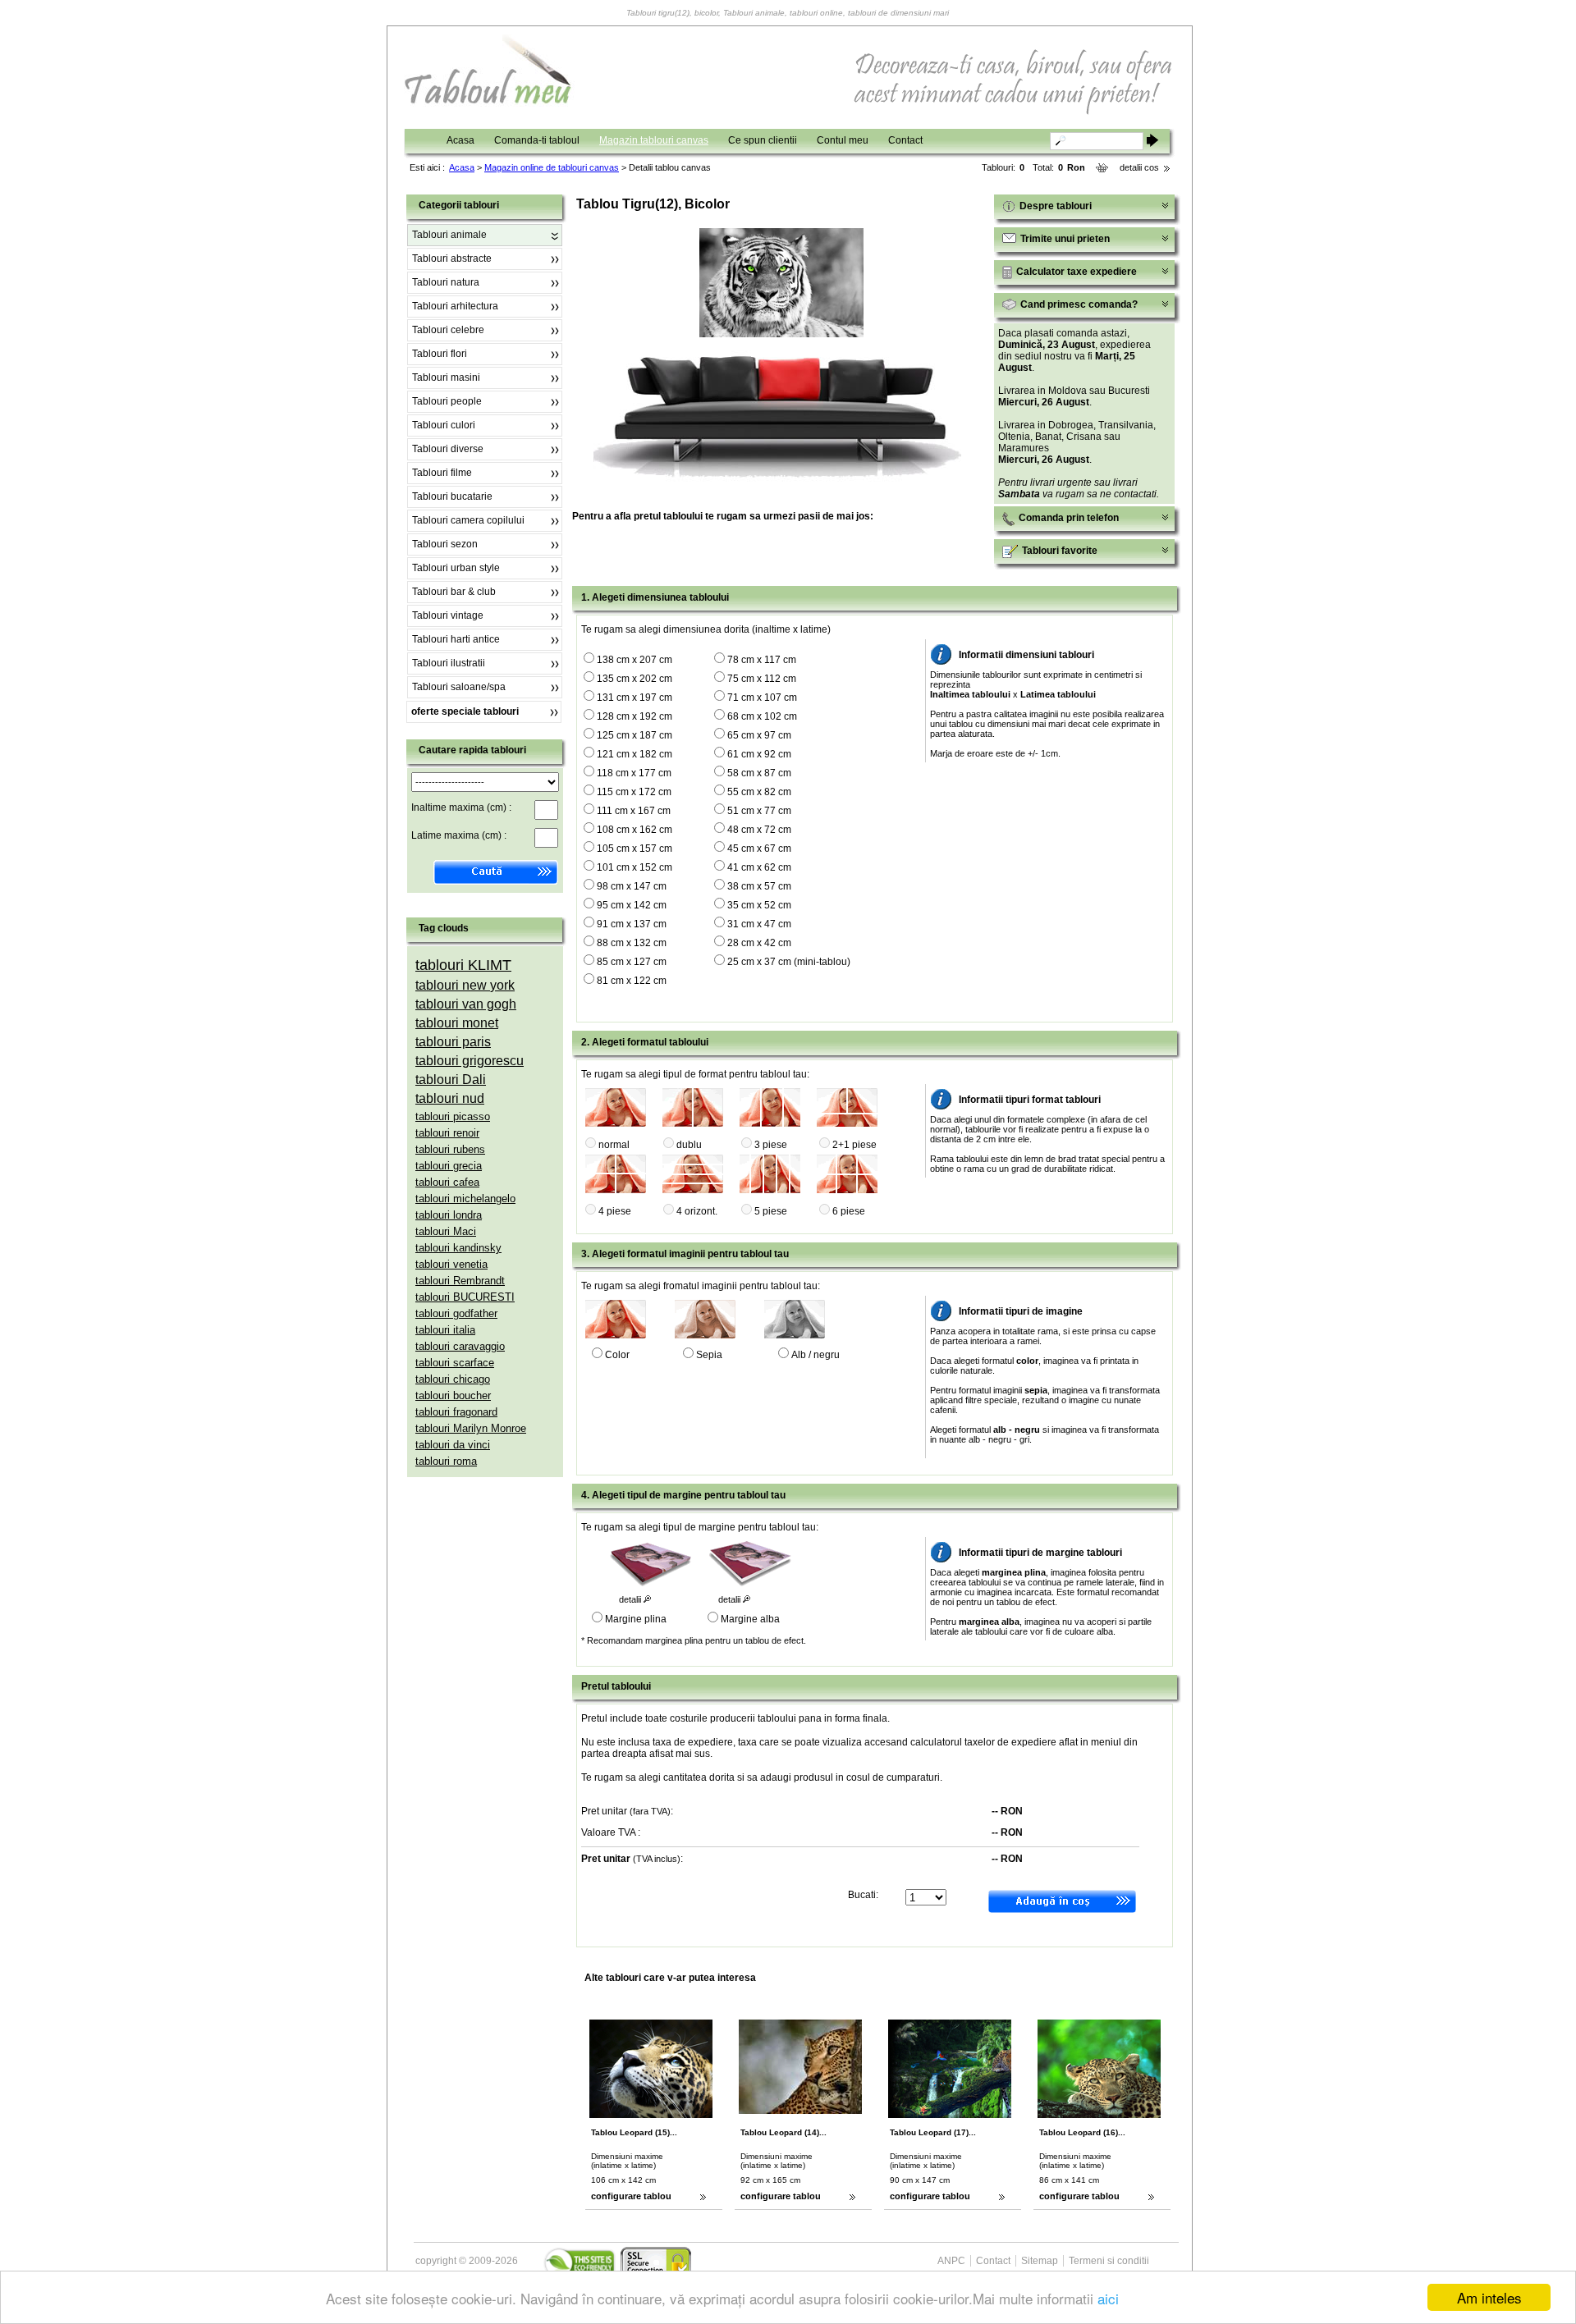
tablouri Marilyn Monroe (471, 1428)
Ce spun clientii (763, 140)
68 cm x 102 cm (762, 716)
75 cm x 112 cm (762, 679)
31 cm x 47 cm (759, 924)
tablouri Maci (446, 1231)
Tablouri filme (442, 473)
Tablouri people (447, 401)
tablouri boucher (453, 1395)
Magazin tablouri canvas (654, 140)
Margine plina (636, 1619)
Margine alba (750, 1619)
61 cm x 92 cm (759, 754)
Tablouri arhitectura (455, 306)
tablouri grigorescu (470, 1061)
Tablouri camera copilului (468, 520)
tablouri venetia (451, 1264)
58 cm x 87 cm (759, 773)
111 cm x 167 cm (634, 811)
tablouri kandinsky (458, 1248)
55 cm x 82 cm (759, 792)
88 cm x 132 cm (632, 943)
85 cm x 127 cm (632, 962)
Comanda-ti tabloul (537, 140)
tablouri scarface (455, 1363)
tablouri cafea (447, 1182)
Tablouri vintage (448, 615)
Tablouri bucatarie (452, 496)
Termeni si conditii (1109, 2261)
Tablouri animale (449, 235)
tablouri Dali (451, 1080)
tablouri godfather (456, 1313)
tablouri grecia (449, 1166)
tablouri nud (450, 1098)
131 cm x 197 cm (635, 698)
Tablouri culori (444, 425)
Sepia (709, 1355)
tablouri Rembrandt (460, 1281)
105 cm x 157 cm (635, 849)
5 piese (771, 1211)
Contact (905, 140)
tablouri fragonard (456, 1412)
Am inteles (1489, 2297)
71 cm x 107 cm (762, 698)
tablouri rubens (450, 1149)
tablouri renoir (447, 1133)
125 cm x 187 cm (635, 735)
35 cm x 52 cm (759, 905)
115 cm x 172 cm (634, 792)
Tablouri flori (440, 354)
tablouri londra (449, 1215)
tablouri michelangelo (465, 1199)
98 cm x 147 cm (632, 886)
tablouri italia (445, 1330)
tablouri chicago (453, 1379)
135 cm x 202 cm (635, 679)
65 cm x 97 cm (759, 735)
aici (1108, 2298)
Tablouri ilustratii (449, 663)
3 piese (771, 1145)
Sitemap (1040, 2261)
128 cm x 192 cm (635, 716)
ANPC (951, 2261)
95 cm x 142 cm (632, 905)
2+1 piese (854, 1145)
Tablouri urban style (456, 568)
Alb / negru (815, 1355)
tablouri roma (446, 1461)
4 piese (615, 1211)
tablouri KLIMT (463, 965)
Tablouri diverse (448, 449)
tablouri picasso (453, 1116)
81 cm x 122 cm (632, 981)
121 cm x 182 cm (635, 754)
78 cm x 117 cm (762, 660)
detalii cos (1139, 167)
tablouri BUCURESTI (465, 1297)
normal (614, 1145)
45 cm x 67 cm (759, 849)
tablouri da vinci (453, 1445)
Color (617, 1355)
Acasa (460, 140)
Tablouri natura (446, 282)
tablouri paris (453, 1042)
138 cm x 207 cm (635, 660)
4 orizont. (697, 1211)
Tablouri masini (446, 377)
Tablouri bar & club (454, 592)
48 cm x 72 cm (759, 830)
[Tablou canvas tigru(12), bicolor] (781, 334)
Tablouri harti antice (456, 639)
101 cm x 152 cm (635, 867)
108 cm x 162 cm (635, 830)
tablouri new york (465, 985)
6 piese (849, 1211)
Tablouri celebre (448, 330)
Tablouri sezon (445, 544)
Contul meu (843, 140)
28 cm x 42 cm (759, 943)
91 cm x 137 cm (632, 924)
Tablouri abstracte (452, 258)
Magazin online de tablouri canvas (552, 167)
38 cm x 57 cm (759, 886)
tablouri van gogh (466, 1004)
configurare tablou (631, 2196)
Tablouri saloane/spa (459, 687)
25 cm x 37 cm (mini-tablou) (789, 962)
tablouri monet (457, 1023)
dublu (689, 1145)
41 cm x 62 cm (759, 867)
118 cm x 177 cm (634, 773)
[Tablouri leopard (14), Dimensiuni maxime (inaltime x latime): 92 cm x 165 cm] (821, 2111)
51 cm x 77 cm (759, 811)
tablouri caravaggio (460, 1346)
